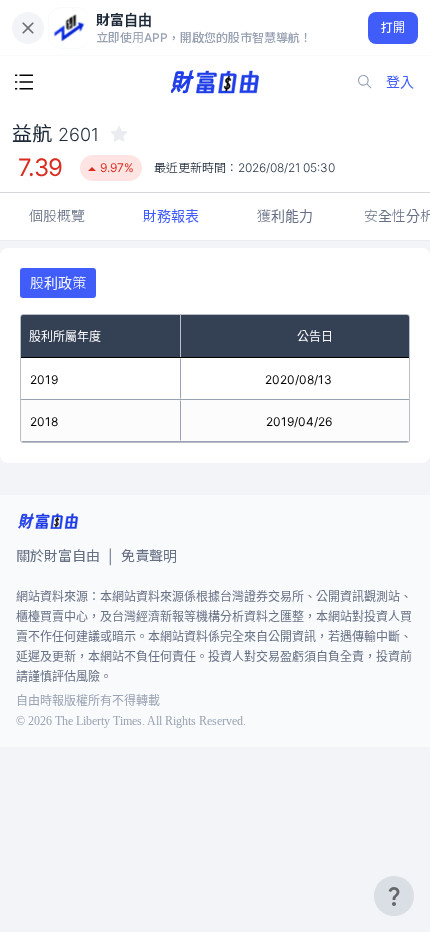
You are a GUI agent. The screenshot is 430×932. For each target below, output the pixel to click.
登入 (400, 81)
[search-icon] (365, 82)
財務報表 (171, 215)
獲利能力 (285, 215)
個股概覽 (57, 215)
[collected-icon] (119, 134)
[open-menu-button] (24, 82)
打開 (393, 27)
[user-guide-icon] (394, 896)
